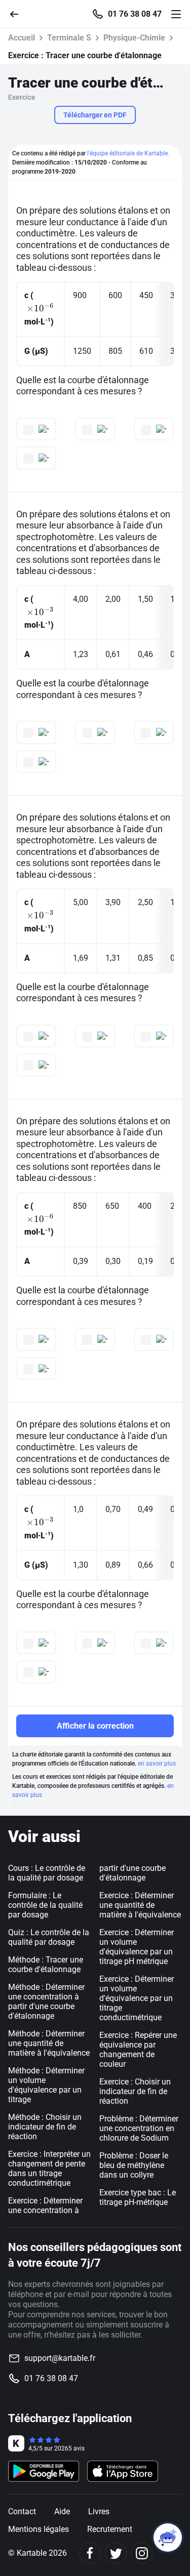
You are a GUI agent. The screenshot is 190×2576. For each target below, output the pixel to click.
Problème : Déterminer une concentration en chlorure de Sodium (139, 2128)
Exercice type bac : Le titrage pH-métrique (138, 2197)
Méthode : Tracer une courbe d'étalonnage (46, 1965)
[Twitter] (116, 2553)
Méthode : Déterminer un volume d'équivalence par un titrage (46, 2085)
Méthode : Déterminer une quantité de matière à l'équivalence (49, 2043)
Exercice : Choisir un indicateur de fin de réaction (135, 2091)
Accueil (22, 38)
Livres (99, 2511)
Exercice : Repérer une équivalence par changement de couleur (138, 2050)
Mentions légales (39, 2529)
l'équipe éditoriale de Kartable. (128, 153)
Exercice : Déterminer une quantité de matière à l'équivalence (140, 1905)
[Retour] (18, 13)
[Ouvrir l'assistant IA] (168, 2538)
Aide (62, 2511)
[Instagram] (142, 2553)
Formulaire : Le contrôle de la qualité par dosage (45, 1905)
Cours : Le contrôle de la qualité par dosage (47, 1873)
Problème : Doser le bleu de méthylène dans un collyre (134, 2165)
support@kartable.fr (60, 2358)
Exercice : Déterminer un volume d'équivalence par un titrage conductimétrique (137, 1998)
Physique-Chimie (134, 38)
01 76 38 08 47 (135, 14)
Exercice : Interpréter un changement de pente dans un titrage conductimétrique (49, 2169)
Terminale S (69, 38)
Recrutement (110, 2529)
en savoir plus (157, 1764)
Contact (22, 2511)
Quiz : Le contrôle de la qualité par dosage (49, 1937)
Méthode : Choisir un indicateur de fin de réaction (45, 2127)
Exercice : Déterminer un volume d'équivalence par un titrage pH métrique (137, 1947)
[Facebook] (90, 2553)
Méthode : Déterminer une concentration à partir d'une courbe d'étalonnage (46, 2001)
